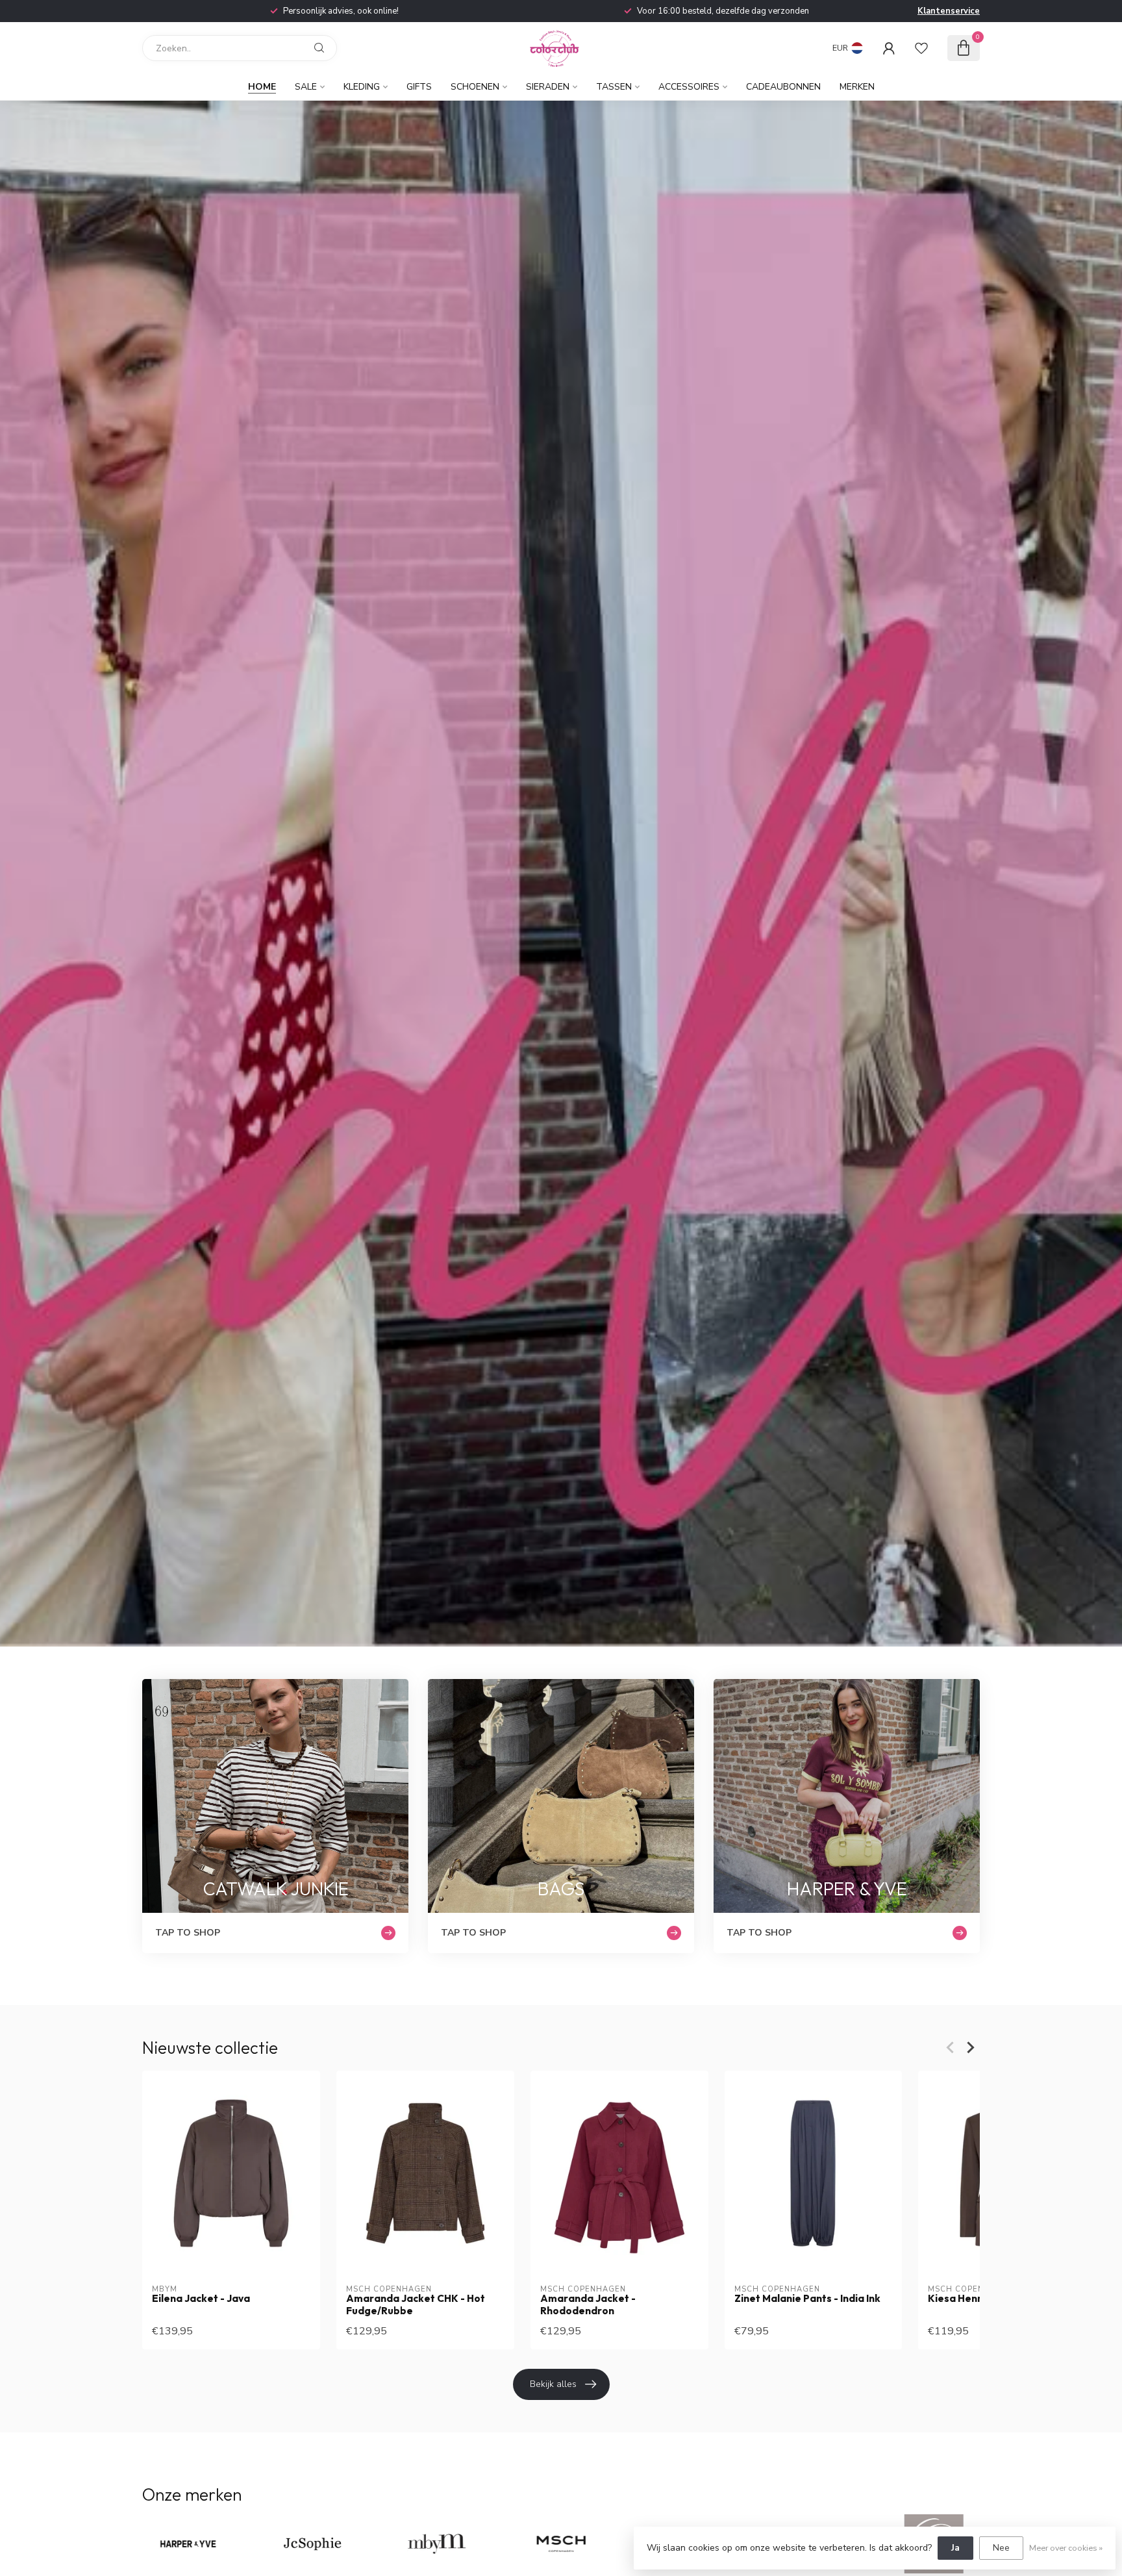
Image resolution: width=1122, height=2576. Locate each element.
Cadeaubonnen (783, 87)
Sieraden (548, 87)
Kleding (362, 87)
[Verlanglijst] (921, 48)
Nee (1001, 2548)
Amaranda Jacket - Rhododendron (588, 2305)
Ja (955, 2548)
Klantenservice (949, 11)
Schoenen (475, 87)
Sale (306, 87)
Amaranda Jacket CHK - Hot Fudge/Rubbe (416, 2305)
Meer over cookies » (1066, 2548)
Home (262, 87)
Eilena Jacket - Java (201, 2299)
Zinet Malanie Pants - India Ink (807, 2299)
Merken (857, 87)
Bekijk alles (553, 2384)
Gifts (419, 87)
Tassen (614, 87)
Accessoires (689, 87)
